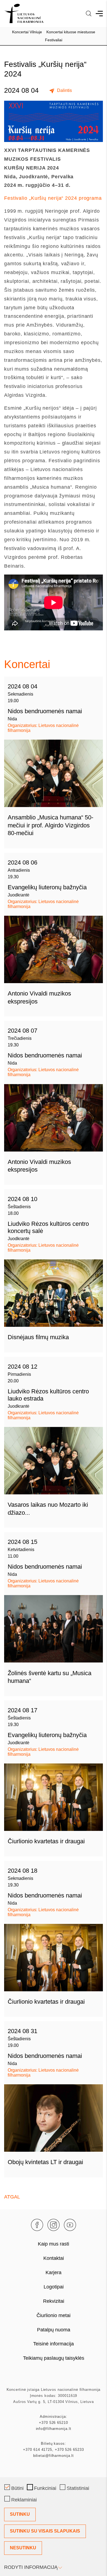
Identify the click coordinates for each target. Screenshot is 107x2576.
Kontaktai (54, 2258)
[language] (89, 13)
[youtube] (70, 2225)
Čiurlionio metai (54, 2315)
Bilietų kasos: (54, 2444)
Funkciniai (45, 2488)
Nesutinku (23, 2548)
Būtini (17, 2488)
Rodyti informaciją (31, 2567)
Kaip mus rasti (54, 2244)
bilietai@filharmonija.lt (54, 2456)
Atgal (12, 2197)
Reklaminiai (24, 2500)
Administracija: (54, 2417)
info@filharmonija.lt (54, 2429)
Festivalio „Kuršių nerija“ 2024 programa (53, 198)
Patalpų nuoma (54, 2330)
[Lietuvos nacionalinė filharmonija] (24, 13)
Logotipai (54, 2287)
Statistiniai (78, 2488)
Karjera (54, 2273)
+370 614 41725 (38, 2450)
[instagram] (54, 2225)
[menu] (99, 13)
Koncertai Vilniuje (27, 32)
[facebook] (37, 2225)
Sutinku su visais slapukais (45, 2531)
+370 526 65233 (69, 2450)
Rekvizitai (54, 2301)
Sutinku (20, 2514)
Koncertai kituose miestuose (71, 32)
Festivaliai (54, 40)
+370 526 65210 (54, 2423)
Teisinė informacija (54, 2344)
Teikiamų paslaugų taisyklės (54, 2358)
